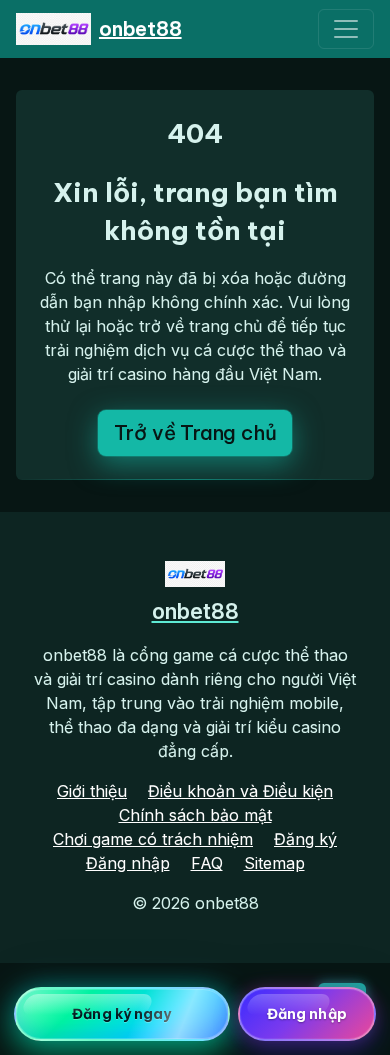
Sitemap (274, 863)
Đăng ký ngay (121, 1014)
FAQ (207, 863)
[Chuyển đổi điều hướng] (346, 29)
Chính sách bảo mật (195, 815)
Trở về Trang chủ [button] (195, 432)
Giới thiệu (92, 791)
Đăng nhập (128, 863)
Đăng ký (305, 839)
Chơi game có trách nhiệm (153, 839)
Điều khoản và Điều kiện (240, 791)
